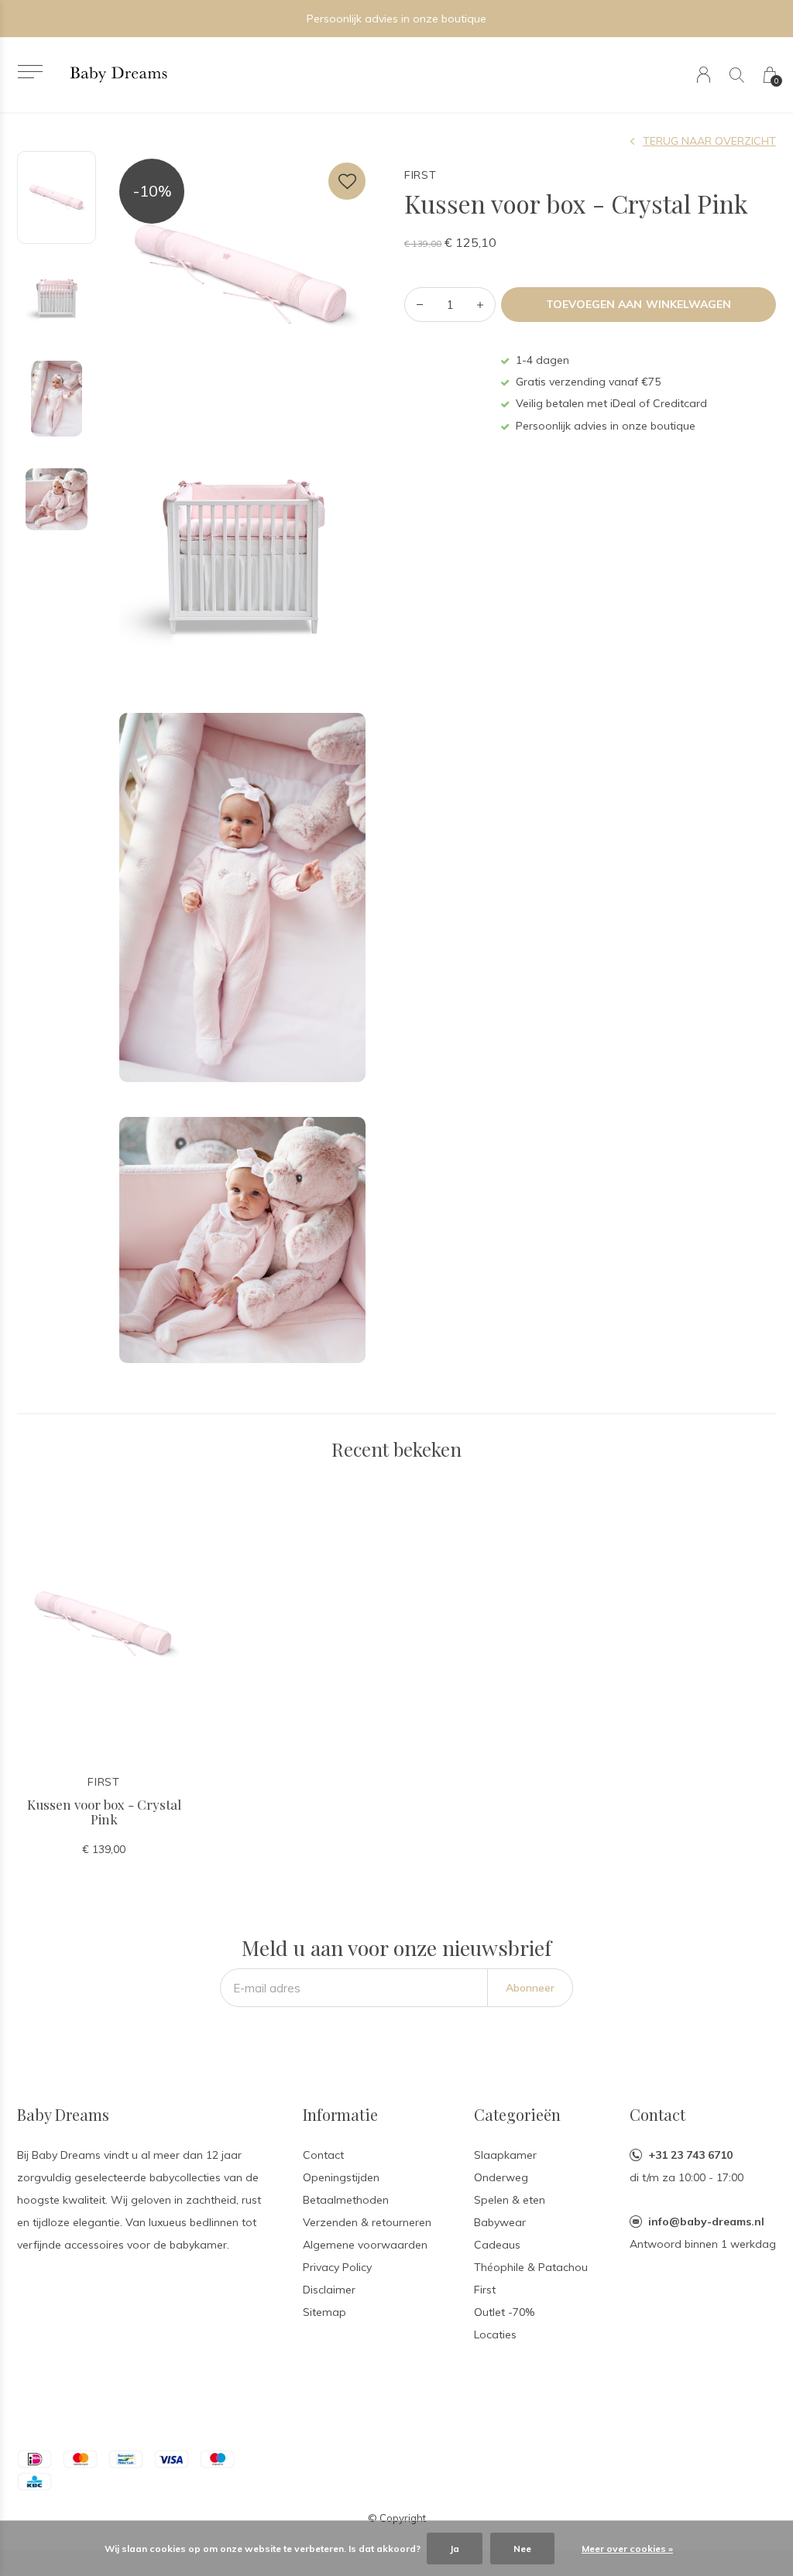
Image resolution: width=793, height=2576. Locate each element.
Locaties (495, 2334)
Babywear (500, 2222)
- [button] (420, 305)
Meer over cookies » (627, 2549)
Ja (455, 2549)
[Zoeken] (737, 75)
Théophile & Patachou (531, 2267)
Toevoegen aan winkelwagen (639, 304)
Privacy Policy (337, 2267)
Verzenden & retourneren (367, 2222)
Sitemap (324, 2312)
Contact (323, 2155)
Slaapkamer (505, 2155)
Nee (522, 2549)
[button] (30, 72)
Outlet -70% (504, 2312)
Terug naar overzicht (709, 141)
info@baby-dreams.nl (706, 2221)
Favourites (347, 181)
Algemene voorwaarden (365, 2245)
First (485, 2290)
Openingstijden (341, 2177)
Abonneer (530, 1988)
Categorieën (517, 2114)
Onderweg (501, 2177)
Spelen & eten (510, 2200)
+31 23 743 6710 (690, 2155)
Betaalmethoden (346, 2200)
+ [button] (480, 305)
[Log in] (704, 75)
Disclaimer (329, 2290)
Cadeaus (497, 2245)
